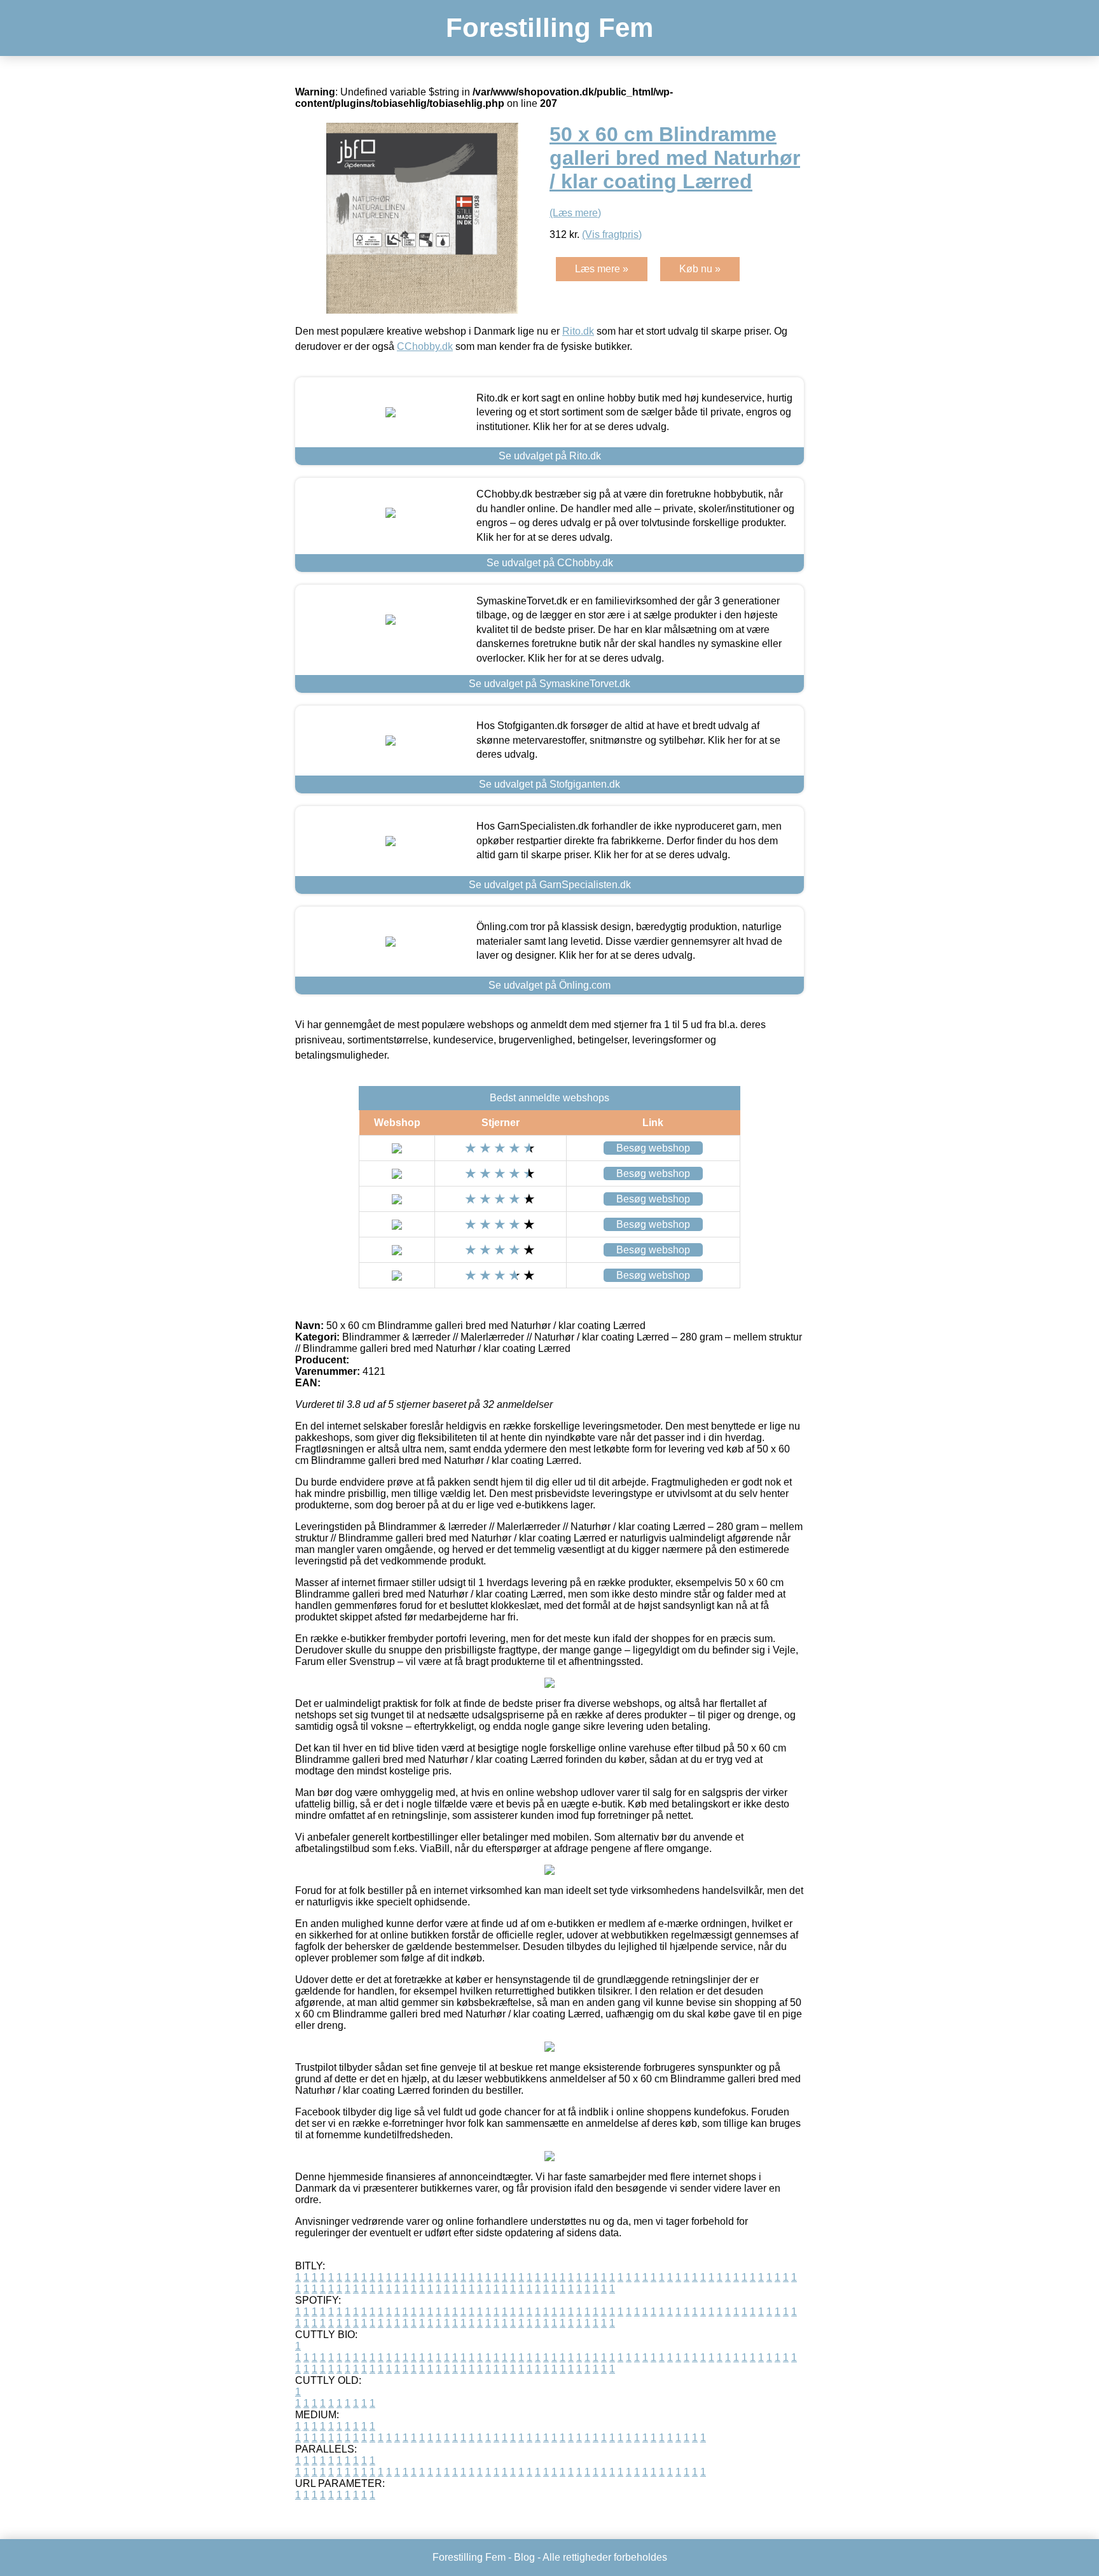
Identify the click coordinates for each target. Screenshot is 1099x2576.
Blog (524, 2557)
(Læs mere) (575, 213)
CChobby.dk (425, 346)
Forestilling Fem (549, 28)
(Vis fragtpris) (612, 234)
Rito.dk (578, 331)
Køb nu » (700, 269)
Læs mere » (602, 269)
